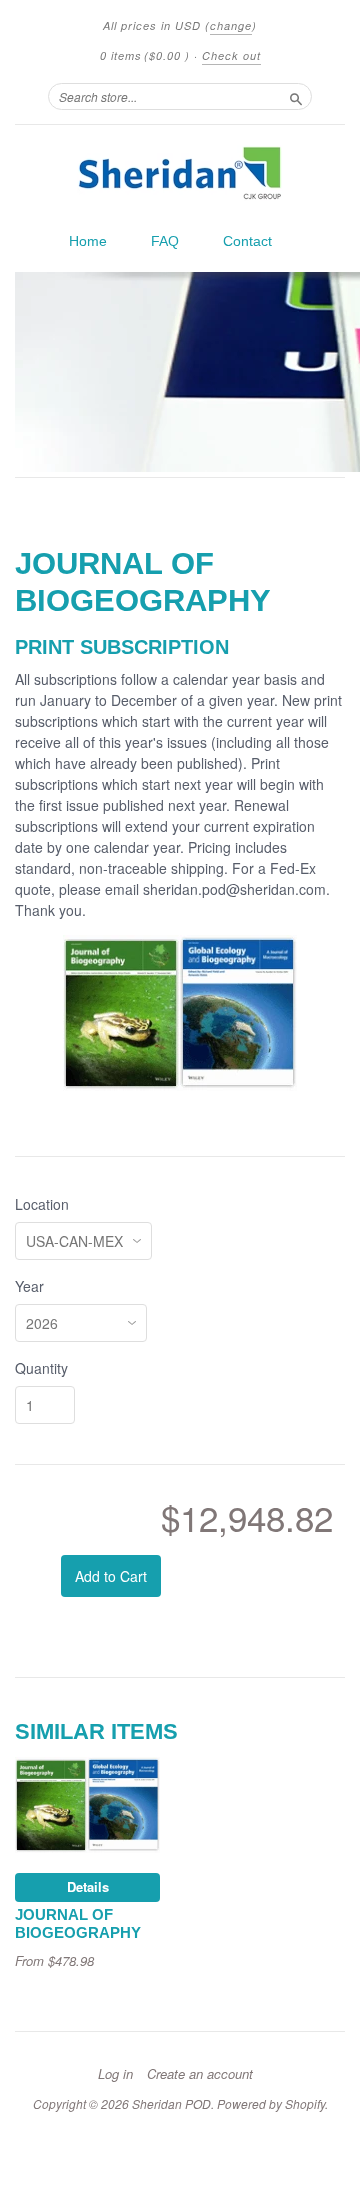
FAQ (165, 241)
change (231, 25)
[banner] (180, 173)
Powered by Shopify (271, 2103)
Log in (115, 2074)
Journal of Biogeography (78, 1924)
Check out (231, 55)
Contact (247, 241)
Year (29, 1286)
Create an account (200, 2074)
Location (42, 1204)
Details (88, 1886)
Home (88, 241)
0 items (145, 55)
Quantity (41, 1368)
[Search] (296, 96)
